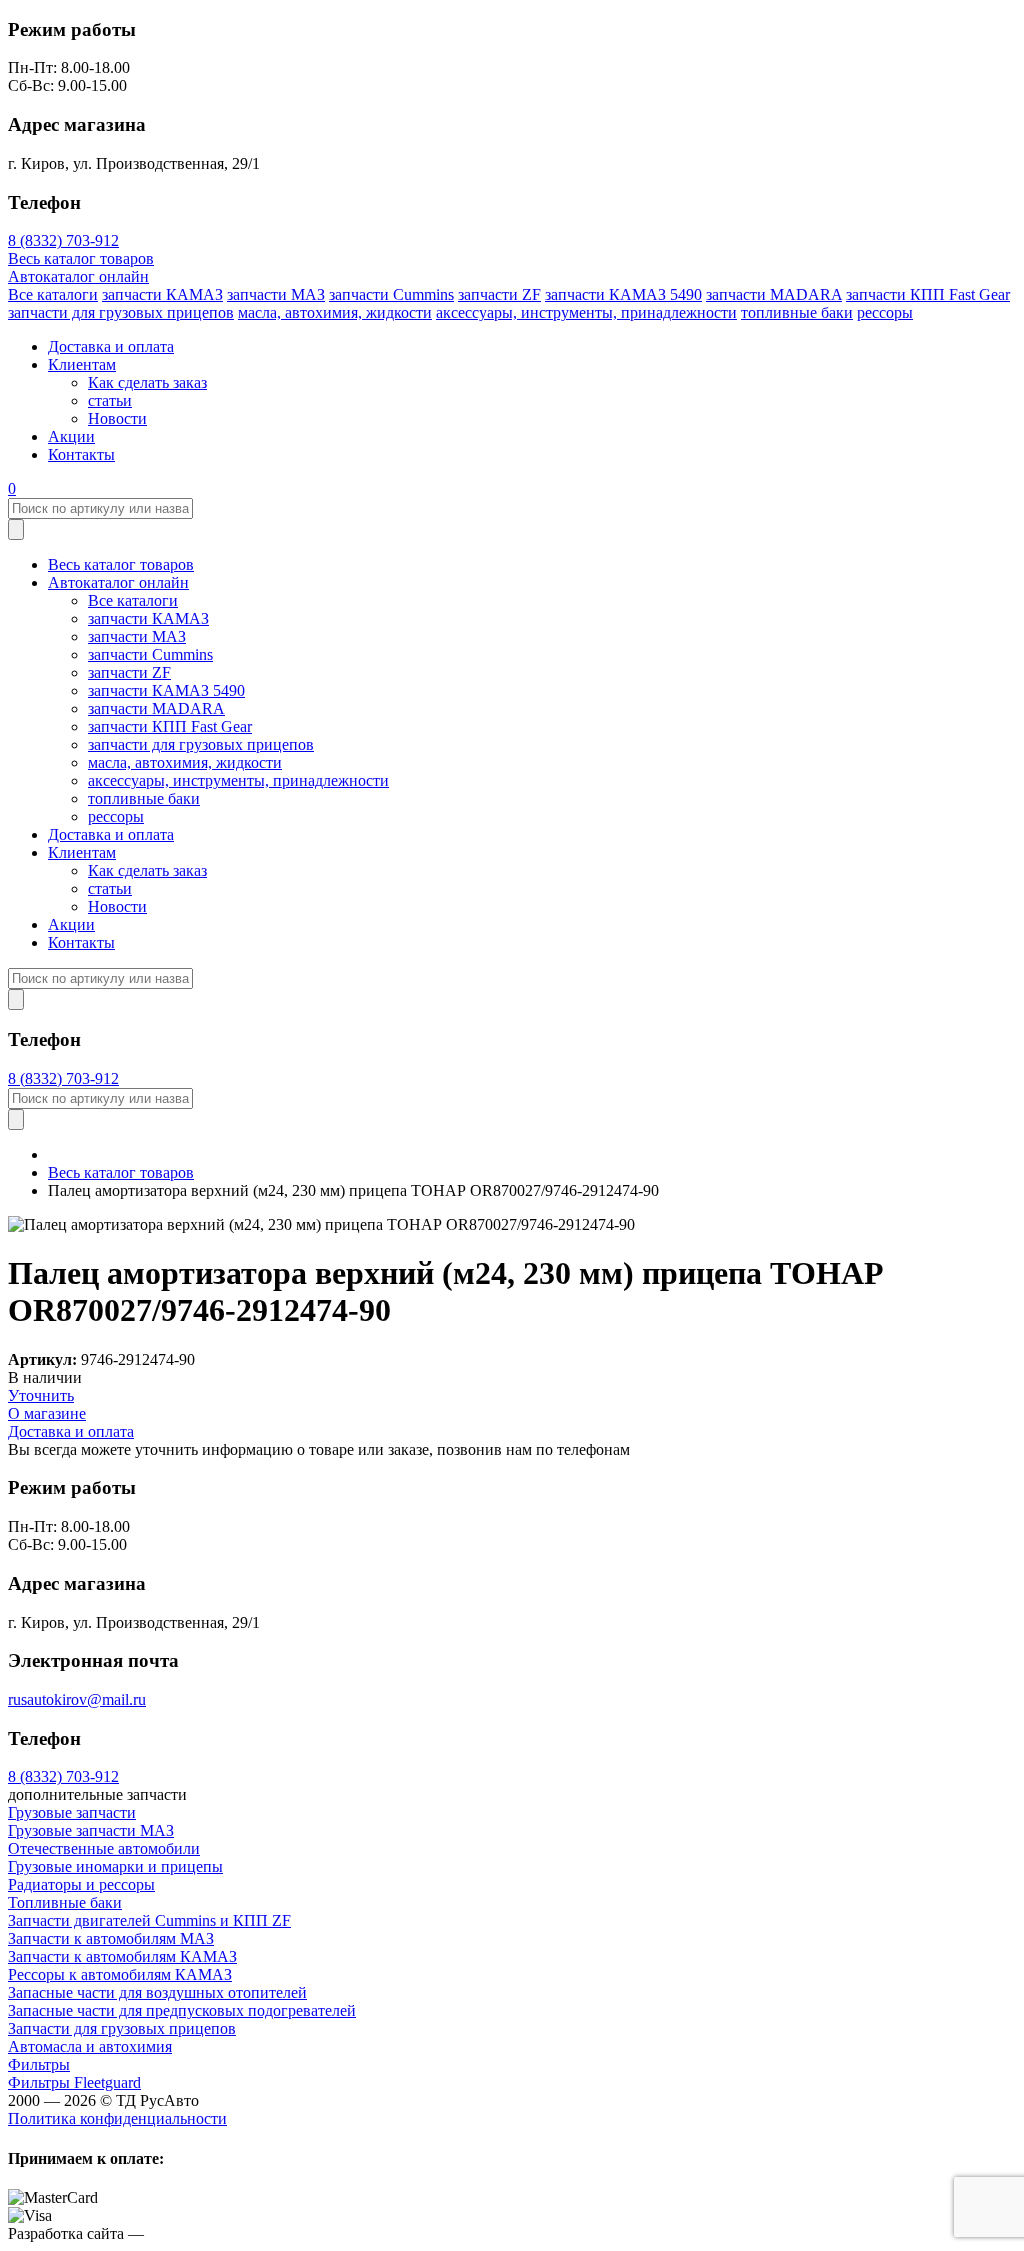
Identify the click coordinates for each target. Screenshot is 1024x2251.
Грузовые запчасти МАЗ (91, 1830)
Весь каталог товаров (81, 258)
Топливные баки (65, 1902)
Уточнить (41, 1395)
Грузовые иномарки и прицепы (115, 1866)
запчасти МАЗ (276, 294)
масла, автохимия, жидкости (335, 312)
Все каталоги (53, 294)
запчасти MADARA (774, 294)
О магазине (47, 1413)
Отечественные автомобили (104, 1848)
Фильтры (39, 2064)
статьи (110, 400)
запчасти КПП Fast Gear (928, 294)
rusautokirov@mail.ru (77, 1699)
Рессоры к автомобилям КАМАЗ (120, 1974)
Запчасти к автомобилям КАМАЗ (122, 1956)
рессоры (885, 312)
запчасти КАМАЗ (162, 294)
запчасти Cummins (391, 294)
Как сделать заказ (147, 382)
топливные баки (797, 312)
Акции (71, 436)
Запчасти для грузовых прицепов (122, 2028)
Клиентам (82, 364)
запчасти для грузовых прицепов (121, 312)
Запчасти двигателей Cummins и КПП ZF (149, 1920)
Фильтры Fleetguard (74, 2082)
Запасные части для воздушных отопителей (157, 1992)
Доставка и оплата (111, 346)
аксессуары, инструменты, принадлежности (586, 312)
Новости (117, 418)
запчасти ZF (499, 294)
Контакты (81, 454)
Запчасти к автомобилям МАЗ (111, 1938)
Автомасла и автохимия (90, 2046)
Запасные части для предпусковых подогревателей (182, 2010)
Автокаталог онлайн (78, 276)
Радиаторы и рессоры (81, 1884)
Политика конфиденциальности (117, 2118)
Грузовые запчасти (72, 1812)
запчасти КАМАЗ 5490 (623, 294)
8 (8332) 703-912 (63, 240)
